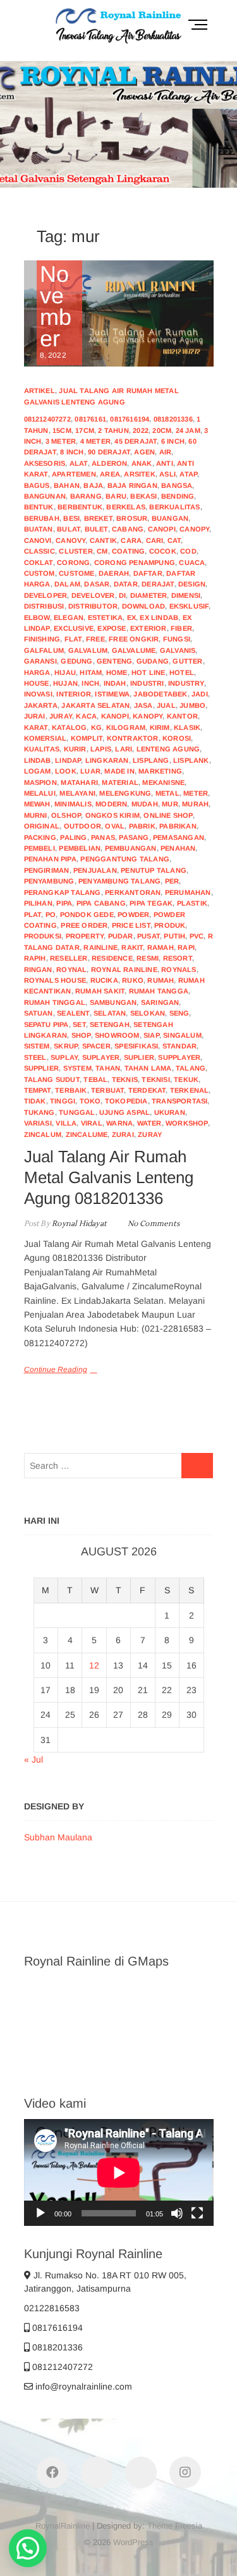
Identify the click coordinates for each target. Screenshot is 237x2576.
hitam (91, 672)
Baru (116, 496)
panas (103, 837)
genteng (114, 661)
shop (81, 1035)
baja (93, 485)
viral (92, 1123)
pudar (121, 936)
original (42, 826)
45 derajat (136, 441)
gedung (76, 661)
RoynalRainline (63, 2526)
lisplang (151, 760)
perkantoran (133, 892)
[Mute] (177, 2213)
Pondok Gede (87, 914)
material (120, 782)
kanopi (115, 716)
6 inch (173, 441)
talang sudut (52, 1079)
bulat (69, 529)
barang (86, 496)
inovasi (38, 694)
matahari (79, 782)
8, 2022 (56, 312)
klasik (187, 727)
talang (191, 1068)
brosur (132, 518)
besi (71, 518)
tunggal (77, 1112)
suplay (64, 1057)
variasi (38, 1123)
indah (115, 683)
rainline (100, 947)
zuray (150, 1134)
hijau (65, 672)
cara (131, 540)
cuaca (192, 562)
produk (170, 925)
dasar (97, 584)
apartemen (74, 474)
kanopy (148, 716)
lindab (38, 760)
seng (179, 1013)
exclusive (74, 628)
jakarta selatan (95, 705)
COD (188, 551)
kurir (75, 749)
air (166, 452)
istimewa (112, 694)
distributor (93, 606)
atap (188, 474)
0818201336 (173, 419)
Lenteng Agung (168, 749)
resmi (148, 958)
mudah (145, 804)
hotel (182, 672)
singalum (182, 1035)
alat (79, 463)
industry (186, 683)
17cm (85, 430)
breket (98, 518)
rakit (132, 947)
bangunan (45, 496)
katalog (69, 727)
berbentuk (80, 507)
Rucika (104, 980)
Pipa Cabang (101, 903)
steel (35, 1057)
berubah (42, 518)
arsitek (139, 474)
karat (36, 727)
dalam (67, 584)
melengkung (125, 793)
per (172, 881)
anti (165, 463)
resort (178, 958)
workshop (187, 1123)
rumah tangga (159, 991)
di (122, 595)
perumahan (188, 892)
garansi (40, 661)
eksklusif (189, 606)
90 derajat (109, 452)
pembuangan (131, 848)
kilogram (126, 727)
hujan (65, 683)
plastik (192, 903)
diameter (149, 595)
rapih (35, 958)
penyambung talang (119, 881)
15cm (62, 430)
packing (40, 837)
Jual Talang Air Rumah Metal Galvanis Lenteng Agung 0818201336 (109, 1177)
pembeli (39, 848)
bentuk (39, 507)
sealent (73, 1013)
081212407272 (47, 419)
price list (131, 925)
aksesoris (45, 463)
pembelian (80, 848)
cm (102, 551)
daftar (148, 573)
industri (147, 683)
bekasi (143, 496)
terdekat (147, 1090)
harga (37, 672)
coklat (39, 562)
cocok (163, 551)
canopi (162, 529)
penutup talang (154, 870)
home (117, 672)
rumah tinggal (55, 1002)
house (37, 683)
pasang (134, 837)
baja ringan (132, 485)
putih (174, 936)
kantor (182, 716)
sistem (37, 1046)
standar (179, 1046)
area (110, 474)
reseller (69, 958)
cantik (103, 540)
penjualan (95, 870)
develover (93, 595)
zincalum (43, 1134)
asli (167, 474)
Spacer (96, 1046)
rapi (186, 947)
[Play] (40, 2213)
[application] (119, 2172)
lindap (68, 760)
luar (90, 771)
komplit (87, 738)
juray (61, 716)
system (77, 1068)
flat (73, 639)
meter (196, 793)
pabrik (142, 826)
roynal (71, 969)
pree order (84, 925)
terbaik (71, 1090)
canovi (38, 540)
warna (119, 1123)
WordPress (133, 2542)
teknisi (155, 1079)
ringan (38, 969)
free (95, 639)
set (79, 1024)
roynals (179, 969)
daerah (114, 573)
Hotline (169, 179)
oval (115, 826)
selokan (148, 1013)
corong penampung (135, 562)
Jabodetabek (160, 694)
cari (155, 540)
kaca (86, 716)
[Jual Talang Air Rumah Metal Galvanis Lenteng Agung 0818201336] (119, 314)
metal (167, 793)
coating (128, 551)
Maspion (40, 782)
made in (119, 771)
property (85, 936)
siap (151, 1035)
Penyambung (49, 881)
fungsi (177, 639)
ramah (161, 947)
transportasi (179, 1101)
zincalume (87, 1134)
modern (111, 804)
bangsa (177, 485)
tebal (95, 1079)
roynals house (55, 980)
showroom (117, 1035)
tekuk (186, 1079)
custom (39, 573)
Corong (73, 562)
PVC (197, 936)
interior (74, 694)
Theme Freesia (175, 2526)
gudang (153, 661)
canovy (70, 540)
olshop (66, 815)
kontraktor (133, 738)
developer (46, 595)
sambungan (113, 1002)
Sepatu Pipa (46, 1024)
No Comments (154, 1224)
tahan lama (148, 1068)
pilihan (38, 903)
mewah (37, 804)
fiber (181, 628)
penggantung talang (125, 859)
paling (73, 837)
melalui (40, 793)
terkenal (190, 1090)
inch (90, 683)
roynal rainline (124, 969)
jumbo (192, 705)
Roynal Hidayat (78, 1224)
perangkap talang (63, 892)
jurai (35, 716)
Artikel (39, 391)
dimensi (186, 595)
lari (124, 749)
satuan (39, 1013)
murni (36, 815)
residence (112, 958)
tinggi (63, 1101)
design (192, 584)
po (51, 914)
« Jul (33, 1759)
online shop (168, 815)
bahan (67, 485)
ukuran (170, 1112)
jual (166, 705)
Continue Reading (56, 1370)
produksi (43, 936)
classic (39, 551)
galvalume (134, 650)
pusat (149, 936)
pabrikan (178, 826)
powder (133, 914)
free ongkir (134, 639)
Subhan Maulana (58, 1837)
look (66, 771)
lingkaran (107, 760)
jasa (143, 705)
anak (142, 463)
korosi (177, 738)
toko (90, 1101)
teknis (125, 1079)
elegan (69, 617)
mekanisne (163, 782)
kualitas (42, 749)
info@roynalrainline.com (82, 2386)
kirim (160, 727)
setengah (110, 1024)
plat (33, 914)
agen (144, 452)
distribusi (44, 606)
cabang (128, 529)
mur (170, 804)
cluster (76, 551)
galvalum (88, 650)
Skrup (66, 1046)
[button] (28, 2548)
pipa (64, 903)
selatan (110, 1013)
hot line (149, 672)
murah (195, 804)
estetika (106, 617)
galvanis (178, 650)
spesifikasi (136, 1046)
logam (38, 771)
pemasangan (179, 837)
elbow (37, 617)
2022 (141, 430)
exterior (149, 628)
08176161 (90, 419)
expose (112, 628)
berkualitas (174, 507)
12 (94, 1665)
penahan (178, 848)
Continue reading (93, 179)
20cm (162, 430)
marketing (160, 771)
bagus (37, 485)
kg (96, 727)
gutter (187, 661)
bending (178, 496)
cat (174, 540)
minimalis (73, 804)
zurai (123, 1134)
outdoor (82, 826)
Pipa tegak (151, 903)
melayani (77, 793)
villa (66, 1123)
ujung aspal (125, 1112)
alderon (109, 463)
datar (126, 584)
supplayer (179, 1057)
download (144, 606)
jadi (200, 694)
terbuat (107, 1090)
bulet (96, 529)
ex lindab (159, 617)
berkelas (126, 507)
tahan (108, 1068)
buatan (39, 529)
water (149, 1123)
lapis (101, 749)
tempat (38, 1090)
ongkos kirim (112, 815)
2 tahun (113, 430)
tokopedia (126, 1101)
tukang (39, 1112)
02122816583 (52, 2308)
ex (131, 617)
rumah (161, 980)
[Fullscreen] (197, 2213)
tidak (35, 1101)
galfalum (44, 650)
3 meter (61, 441)
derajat (158, 584)
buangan (170, 518)
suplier (139, 1057)
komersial (46, 738)
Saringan (160, 1002)
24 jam (188, 430)
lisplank (191, 760)
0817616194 (130, 419)
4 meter (95, 441)
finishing (42, 639)
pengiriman (47, 870)
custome (76, 573)
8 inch (72, 452)
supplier (42, 1068)
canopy (194, 529)
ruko (133, 980)
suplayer (101, 1057)
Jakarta (41, 705)
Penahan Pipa (50, 859)
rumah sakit (100, 991)
